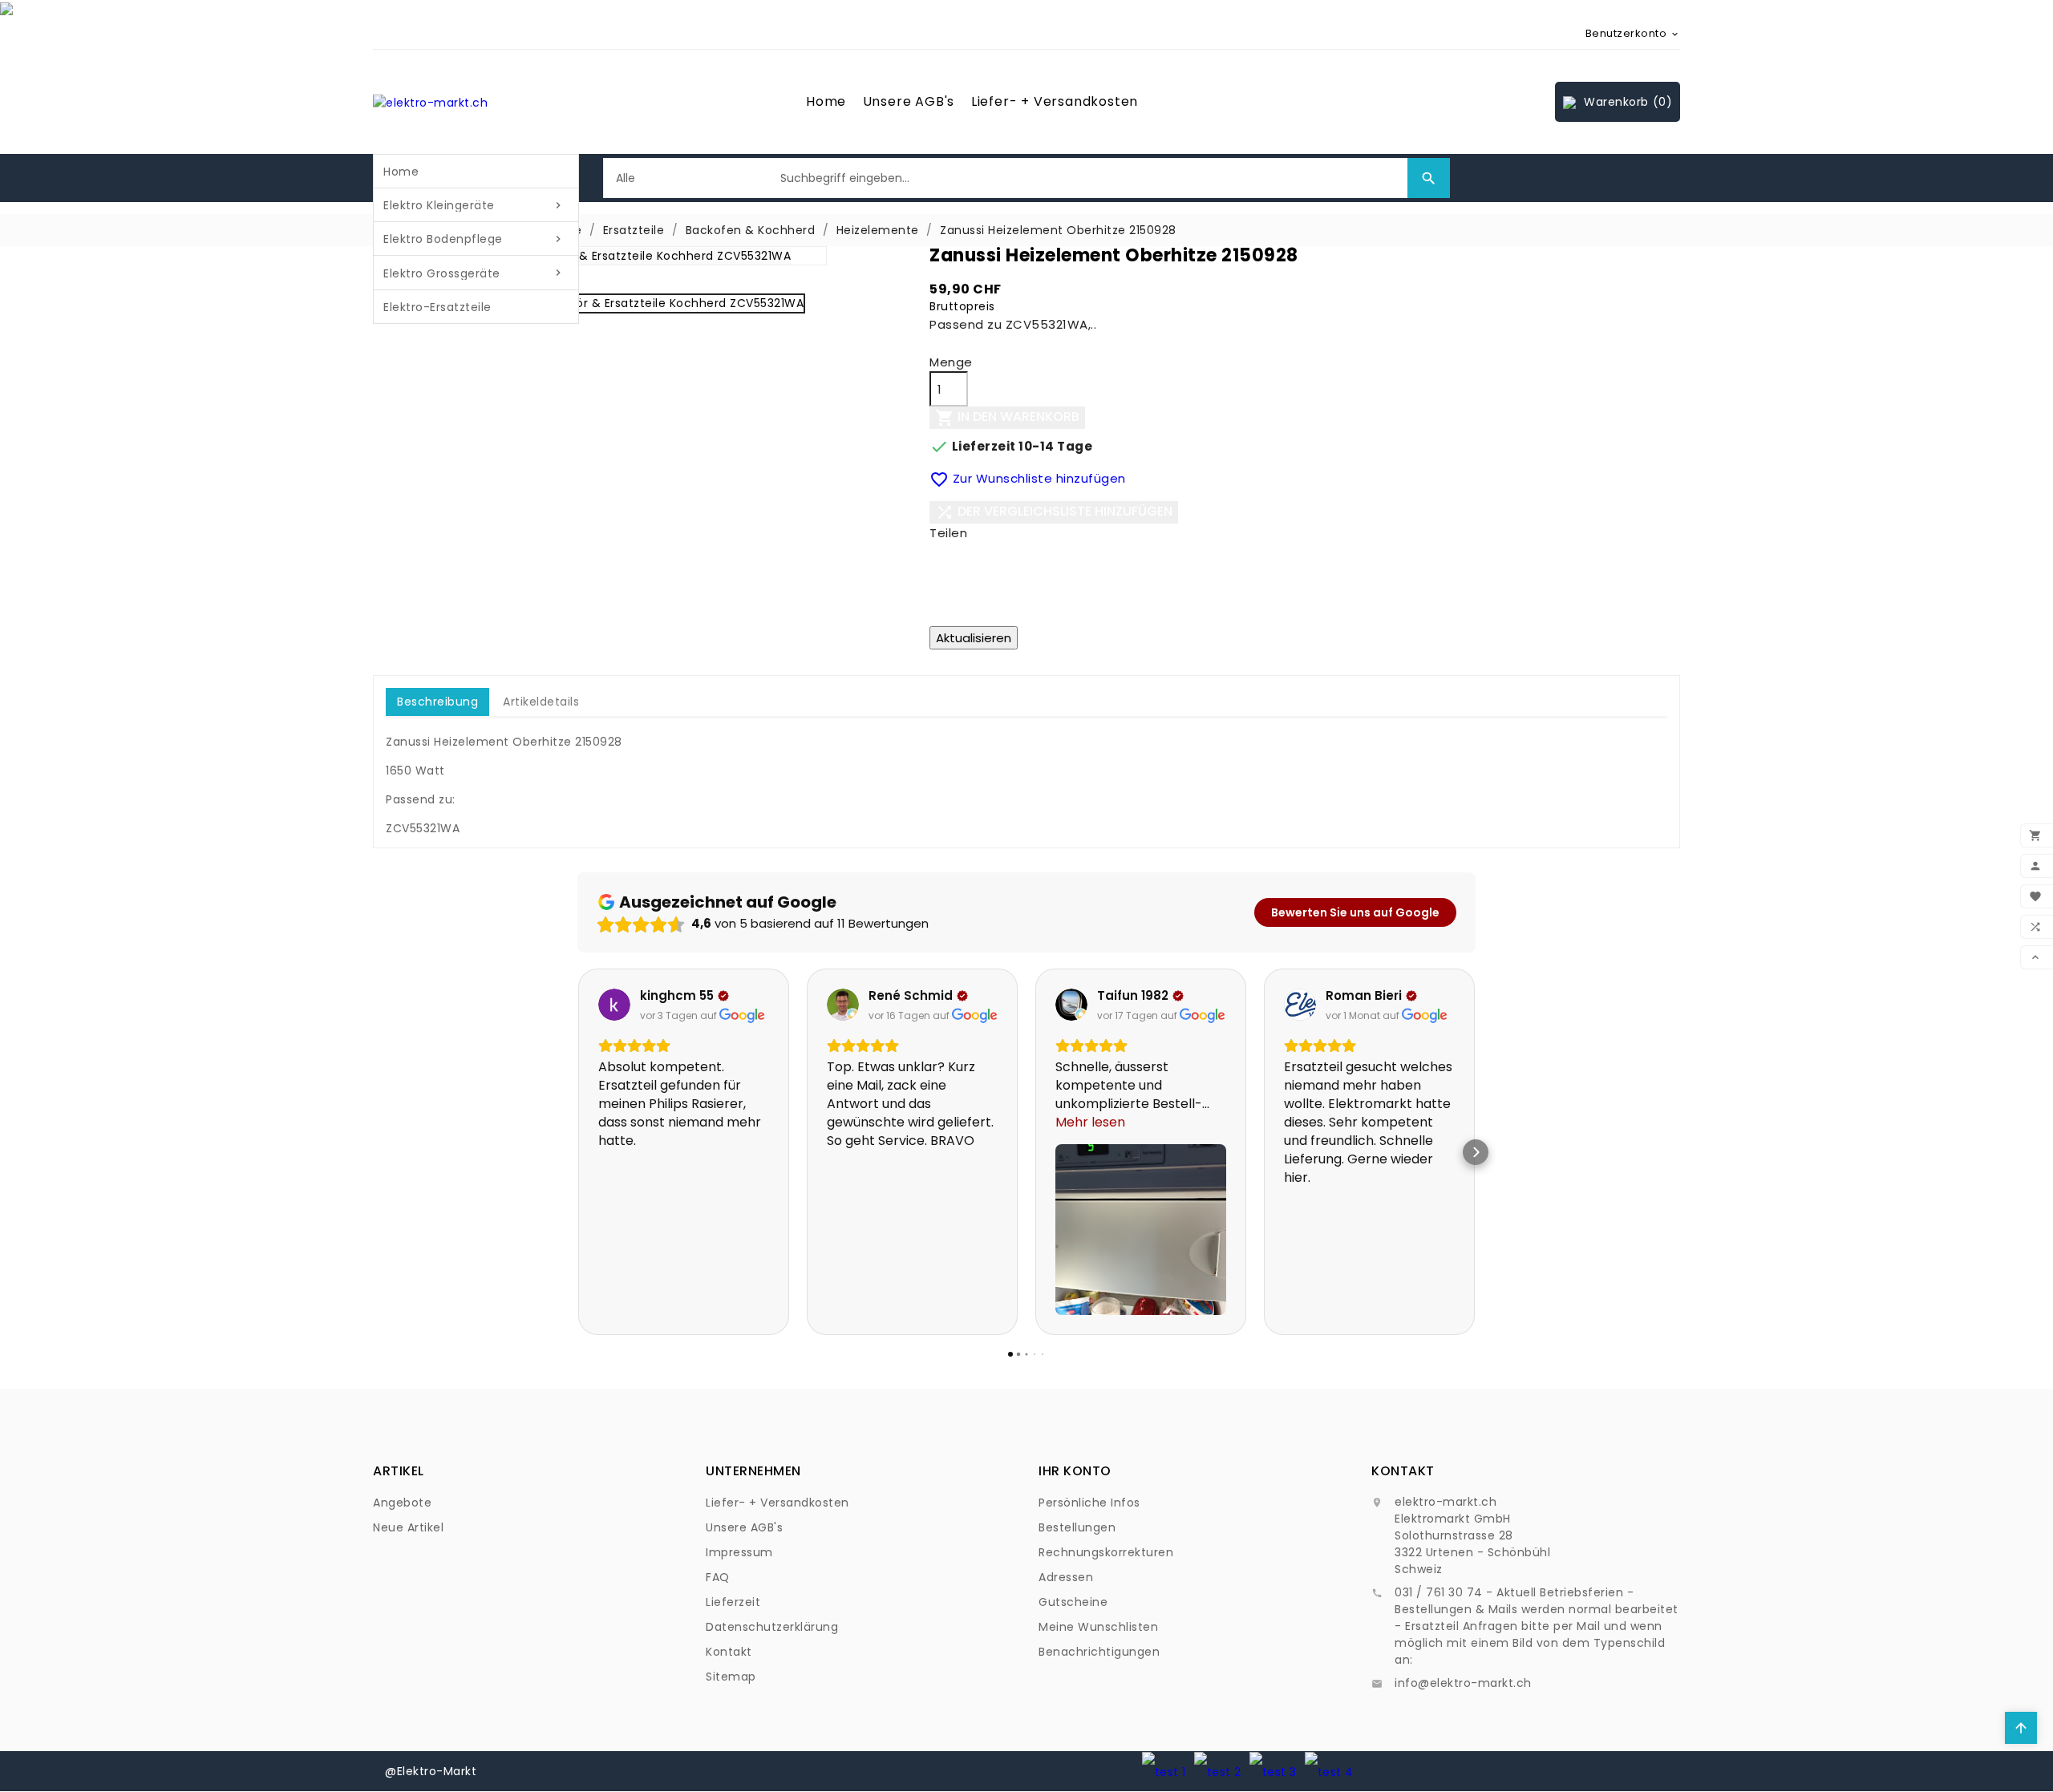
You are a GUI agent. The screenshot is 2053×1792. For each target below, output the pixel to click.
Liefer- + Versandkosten (1055, 101)
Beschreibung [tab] (437, 702)
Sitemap (731, 1677)
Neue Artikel (408, 1527)
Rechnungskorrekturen (1106, 1552)
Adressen (1066, 1577)
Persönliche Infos (1089, 1503)
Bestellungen (1077, 1527)
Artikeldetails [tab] (541, 702)
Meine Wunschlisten (1098, 1627)
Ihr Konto (1075, 1471)
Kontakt (729, 1652)
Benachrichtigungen (1099, 1652)
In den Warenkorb (1007, 418)
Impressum (739, 1552)
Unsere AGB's (909, 101)
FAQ (718, 1577)
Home (826, 101)
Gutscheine (1073, 1602)
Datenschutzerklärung (772, 1627)
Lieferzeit (733, 1602)
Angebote (402, 1503)
